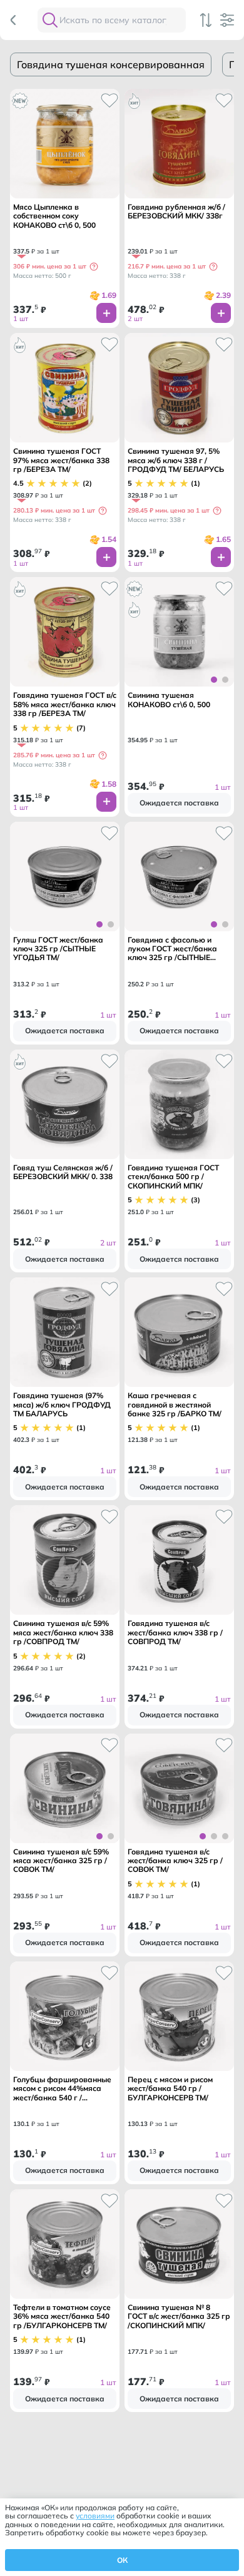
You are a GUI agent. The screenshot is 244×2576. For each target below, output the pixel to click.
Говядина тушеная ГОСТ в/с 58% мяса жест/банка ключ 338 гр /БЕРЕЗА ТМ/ (65, 704)
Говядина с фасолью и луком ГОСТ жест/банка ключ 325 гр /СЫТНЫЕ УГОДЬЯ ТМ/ (172, 949)
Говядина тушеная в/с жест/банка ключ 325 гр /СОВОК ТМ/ (175, 1861)
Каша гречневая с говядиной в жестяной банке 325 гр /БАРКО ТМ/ (175, 1405)
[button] (94, 267)
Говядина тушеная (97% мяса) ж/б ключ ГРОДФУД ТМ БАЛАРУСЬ (62, 1405)
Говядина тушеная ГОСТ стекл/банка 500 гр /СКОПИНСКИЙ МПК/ (173, 1177)
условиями (95, 2516)
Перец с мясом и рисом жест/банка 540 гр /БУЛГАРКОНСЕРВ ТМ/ (170, 2089)
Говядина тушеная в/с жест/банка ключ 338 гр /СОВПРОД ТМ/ (175, 1633)
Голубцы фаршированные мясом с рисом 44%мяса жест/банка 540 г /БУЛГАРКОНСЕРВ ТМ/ (62, 2089)
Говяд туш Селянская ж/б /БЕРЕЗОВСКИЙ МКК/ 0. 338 (63, 1172)
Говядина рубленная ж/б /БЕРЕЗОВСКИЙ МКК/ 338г (176, 212)
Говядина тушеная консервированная (111, 64)
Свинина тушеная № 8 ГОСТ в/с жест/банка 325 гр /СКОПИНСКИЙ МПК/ (179, 2317)
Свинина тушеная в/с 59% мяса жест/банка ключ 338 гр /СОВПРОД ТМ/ (63, 1633)
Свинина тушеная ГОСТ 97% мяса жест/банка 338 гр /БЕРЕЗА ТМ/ (61, 460)
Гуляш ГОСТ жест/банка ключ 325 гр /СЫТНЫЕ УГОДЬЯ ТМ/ (58, 949)
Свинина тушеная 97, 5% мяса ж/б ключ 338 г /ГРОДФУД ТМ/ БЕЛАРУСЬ (176, 460)
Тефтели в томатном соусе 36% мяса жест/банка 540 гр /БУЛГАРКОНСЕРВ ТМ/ (62, 2317)
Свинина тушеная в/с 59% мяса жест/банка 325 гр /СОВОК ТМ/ (61, 1861)
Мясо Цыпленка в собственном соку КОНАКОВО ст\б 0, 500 (54, 216)
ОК (122, 2560)
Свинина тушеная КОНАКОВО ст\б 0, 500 (169, 700)
